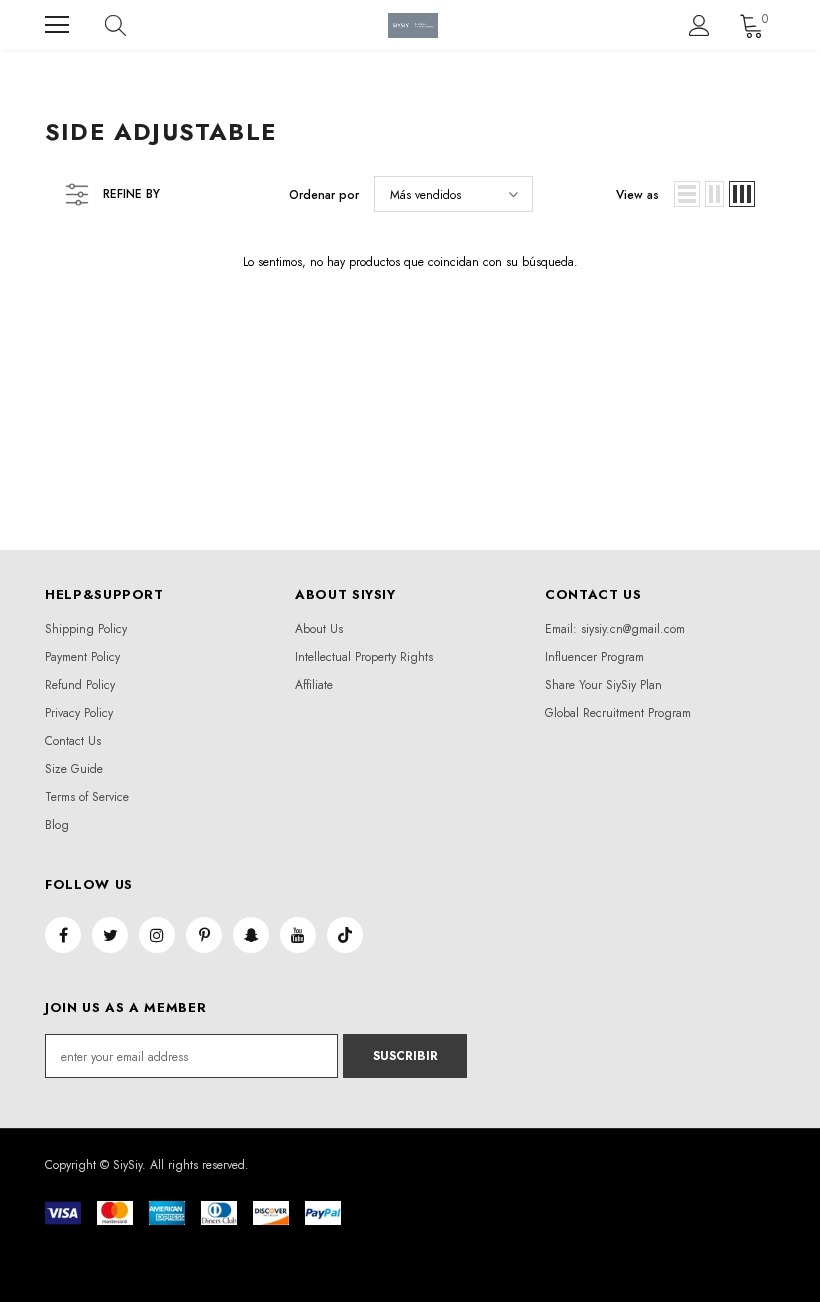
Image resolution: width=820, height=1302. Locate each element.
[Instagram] (157, 935)
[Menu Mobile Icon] (57, 25)
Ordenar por (324, 195)
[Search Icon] (135, 25)
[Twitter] (110, 935)
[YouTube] (298, 935)
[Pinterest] (204, 935)
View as (637, 195)
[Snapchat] (251, 935)
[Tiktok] (345, 935)
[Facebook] (63, 935)
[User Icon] (699, 25)
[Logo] (413, 25)
